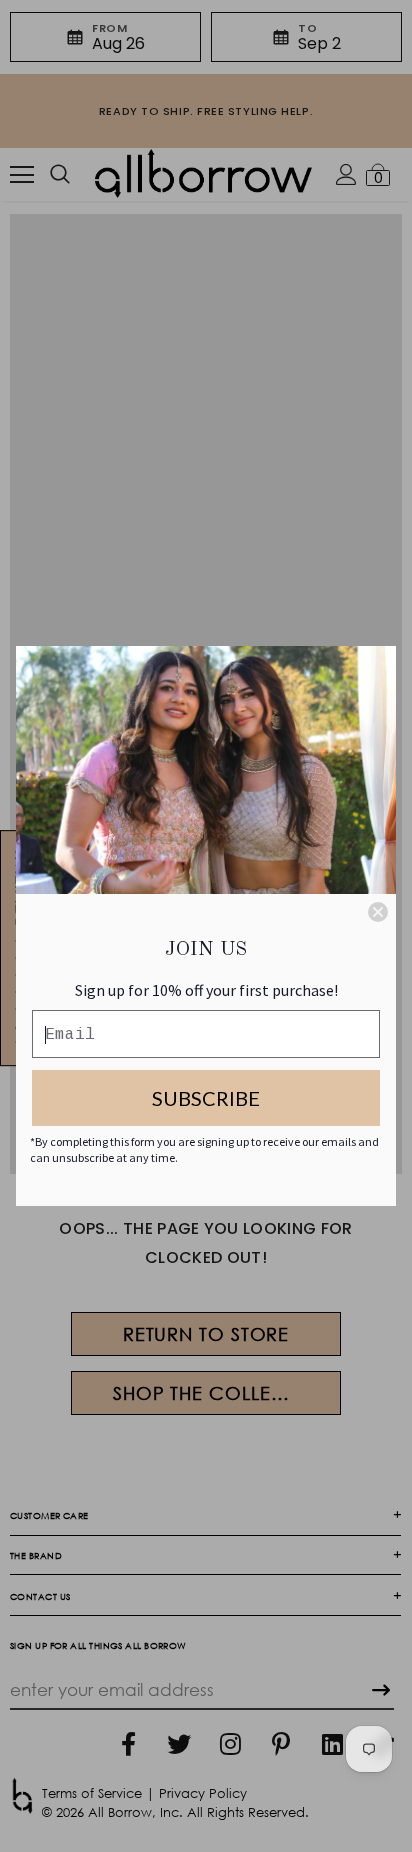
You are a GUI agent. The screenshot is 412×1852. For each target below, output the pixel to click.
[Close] (378, 912)
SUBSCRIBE (206, 1098)
